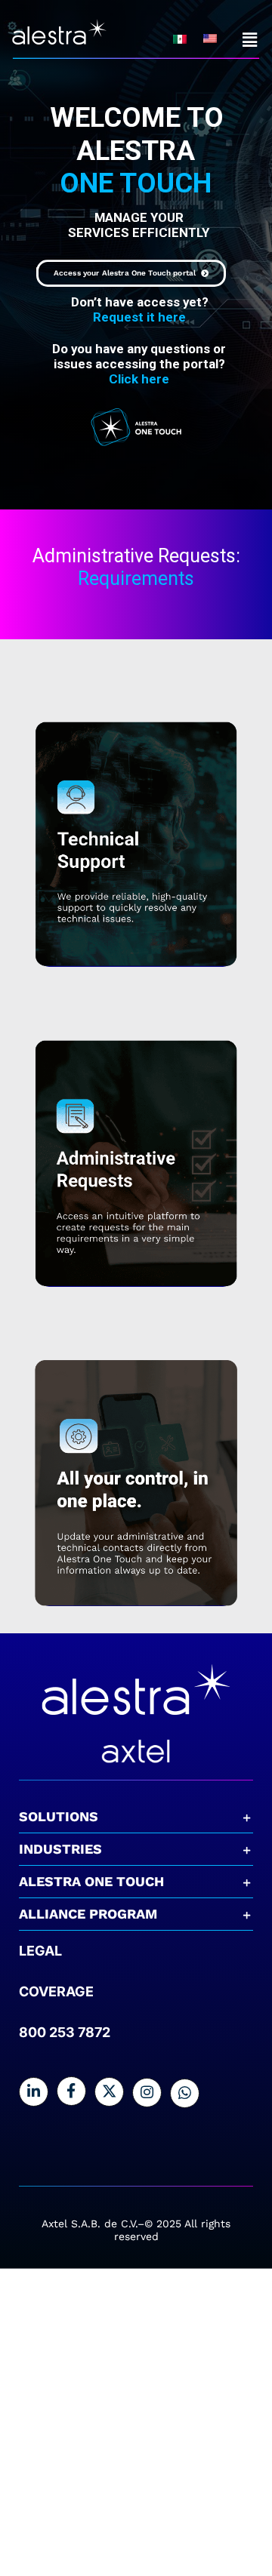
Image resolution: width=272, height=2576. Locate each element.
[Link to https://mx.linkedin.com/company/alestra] (34, 2092)
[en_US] (210, 40)
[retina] (136, 1662)
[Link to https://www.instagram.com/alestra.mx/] (147, 2093)
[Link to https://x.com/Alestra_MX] (109, 2092)
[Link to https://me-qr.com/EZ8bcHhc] (185, 2093)
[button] (136, 1817)
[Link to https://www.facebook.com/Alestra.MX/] (71, 2091)
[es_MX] (180, 41)
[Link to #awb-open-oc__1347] (250, 40)
